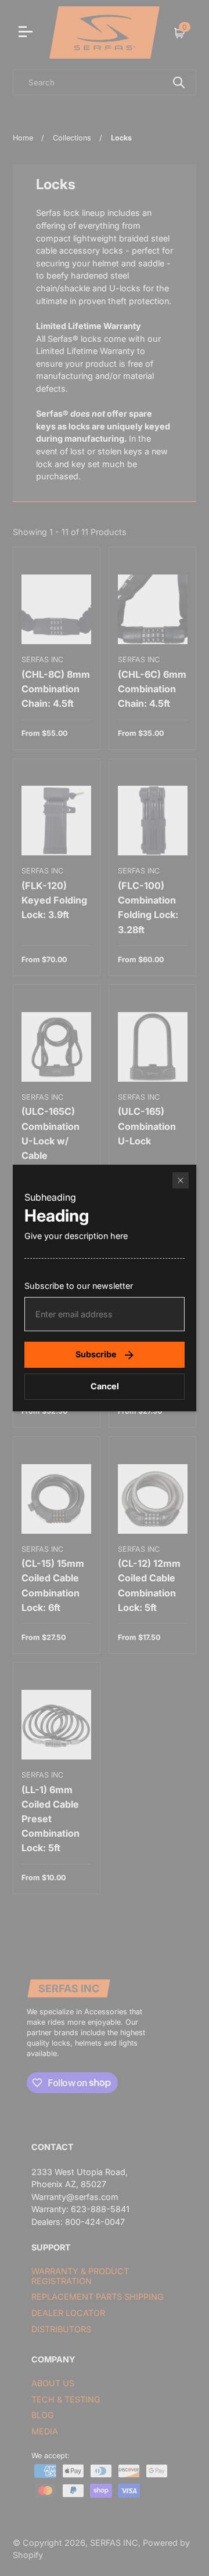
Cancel (105, 1386)
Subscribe (96, 1354)
